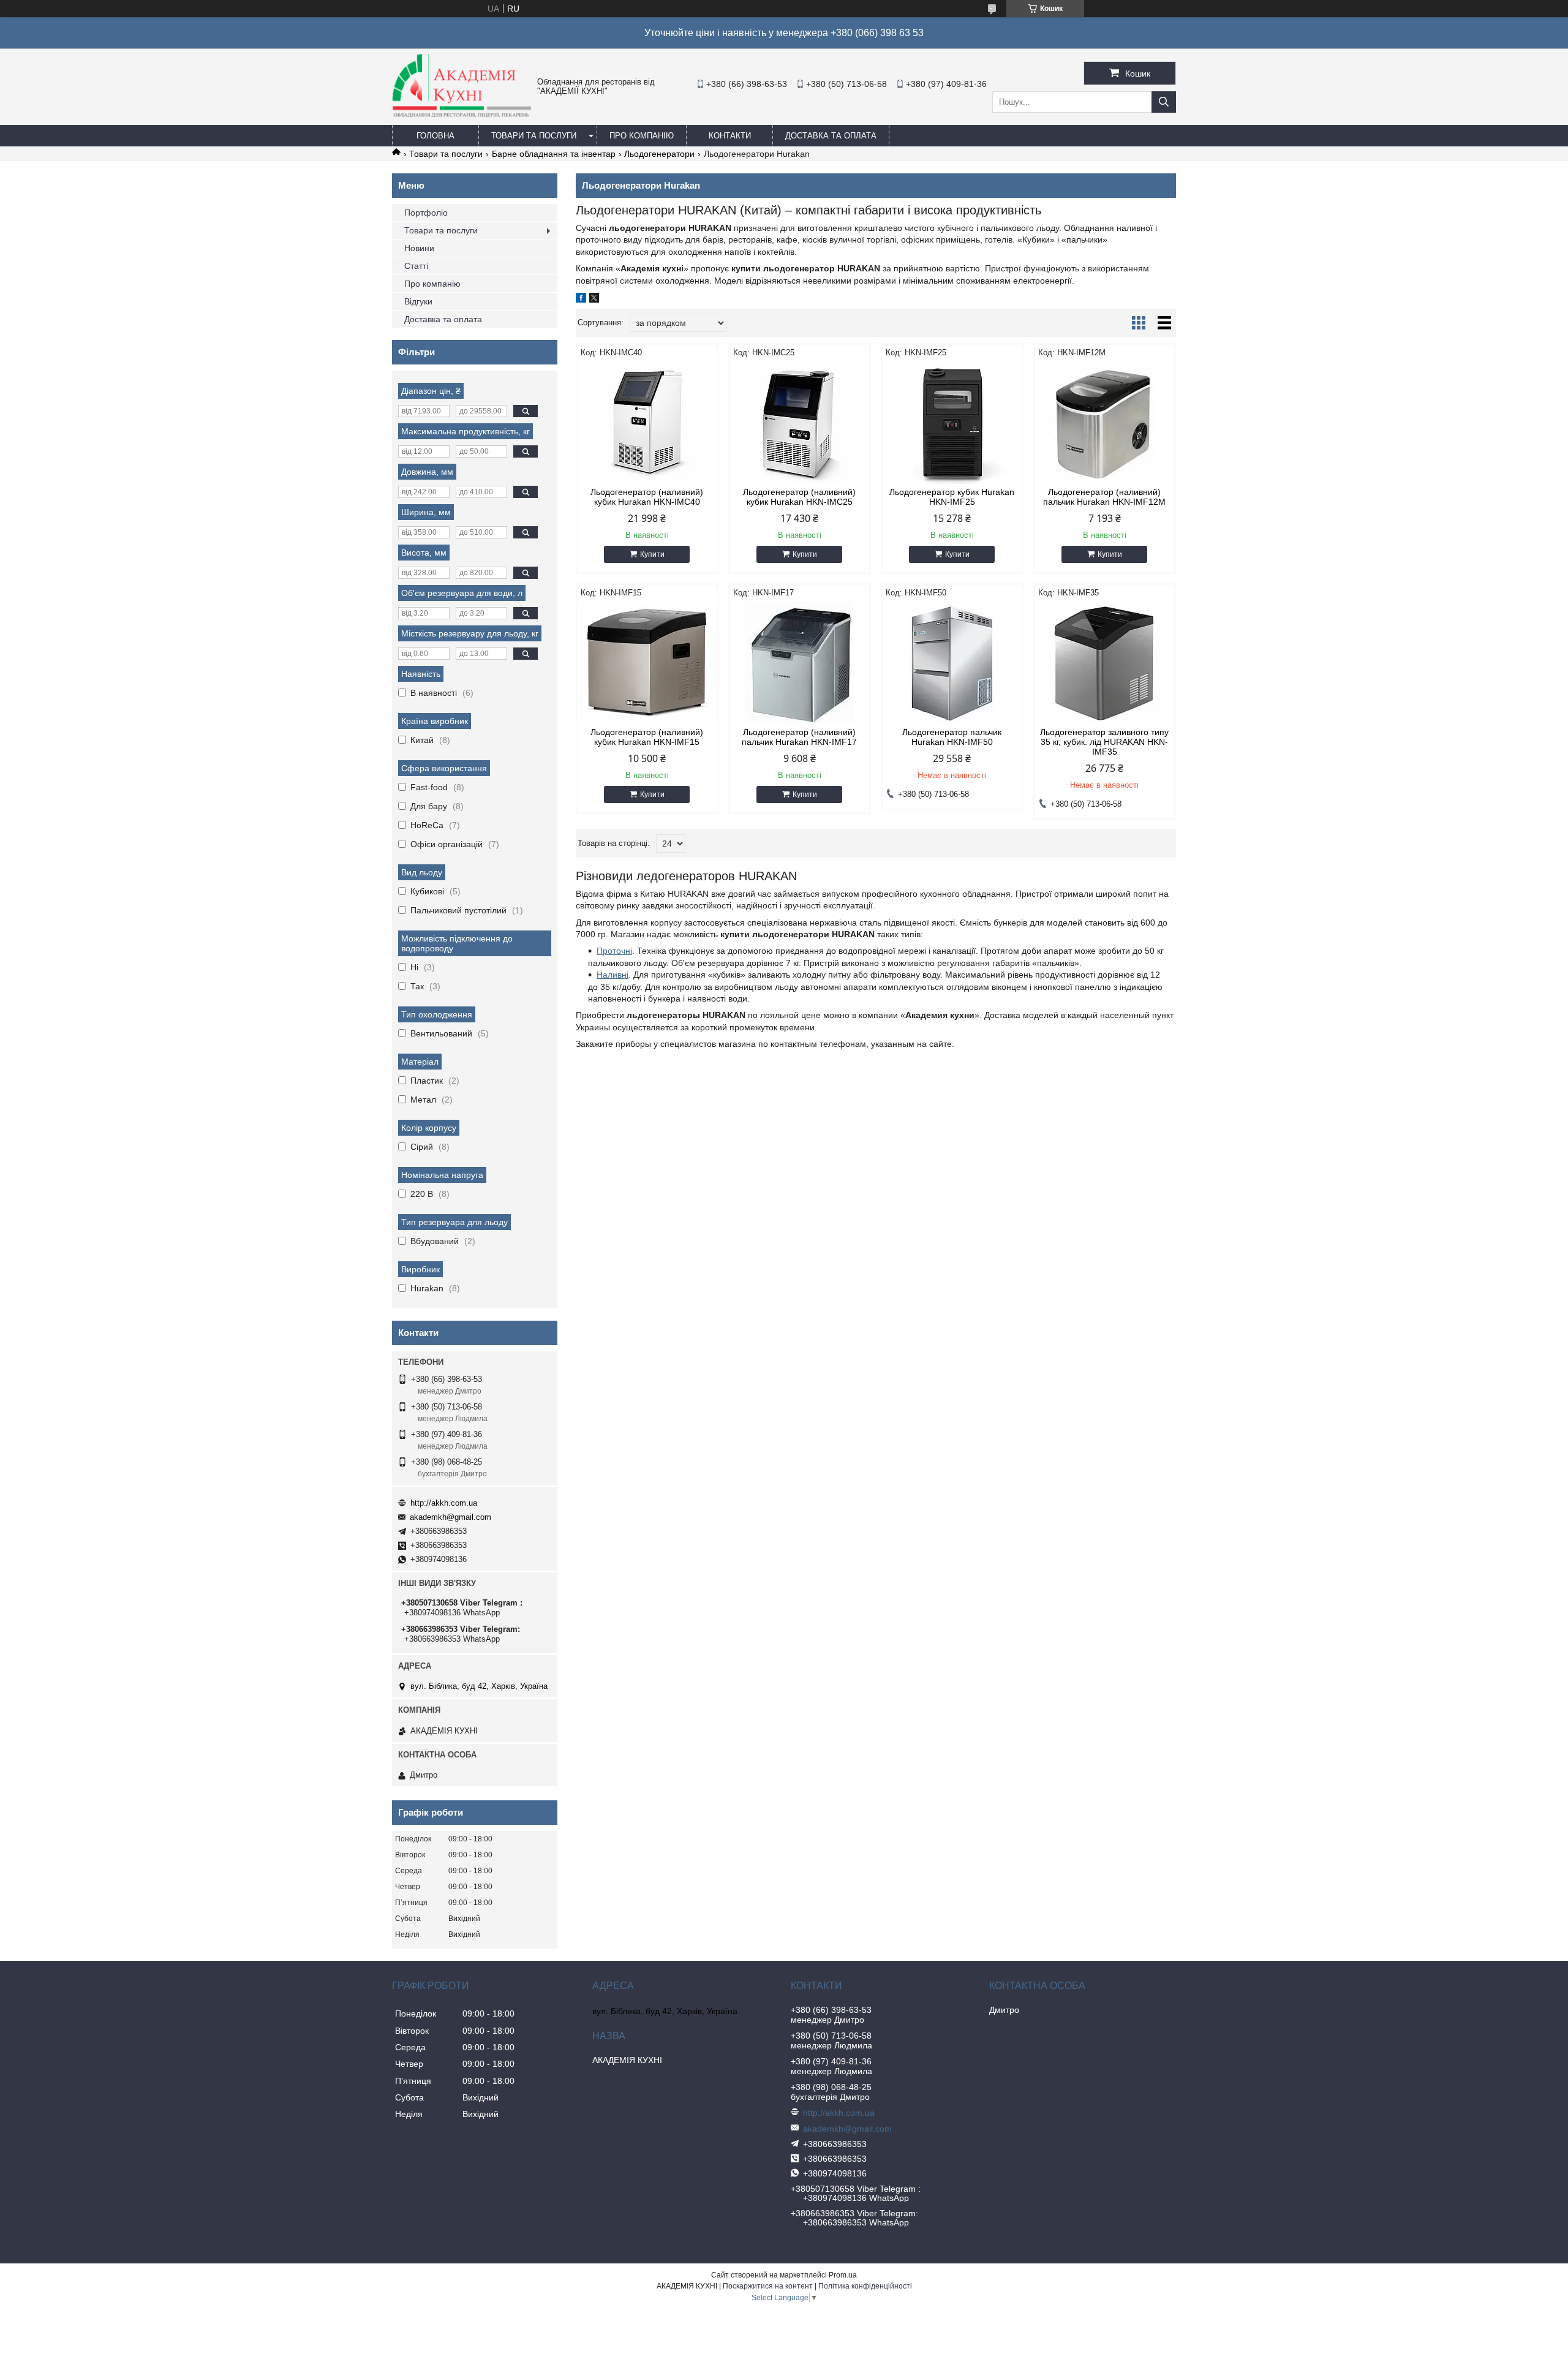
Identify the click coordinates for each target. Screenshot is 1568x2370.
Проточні (614, 951)
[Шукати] (1164, 102)
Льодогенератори (659, 154)
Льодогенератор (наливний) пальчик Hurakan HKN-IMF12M (1104, 497)
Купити (652, 554)
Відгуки (418, 301)
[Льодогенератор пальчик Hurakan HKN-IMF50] (952, 663)
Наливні (612, 975)
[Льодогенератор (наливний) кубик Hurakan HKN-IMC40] (647, 423)
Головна (435, 136)
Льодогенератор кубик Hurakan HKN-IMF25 (952, 497)
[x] (594, 300)
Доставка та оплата (831, 136)
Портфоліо (426, 213)
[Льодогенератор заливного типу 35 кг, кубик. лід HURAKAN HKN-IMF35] (1105, 663)
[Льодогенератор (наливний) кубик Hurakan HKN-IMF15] (647, 663)
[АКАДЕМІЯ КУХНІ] (462, 115)
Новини (419, 248)
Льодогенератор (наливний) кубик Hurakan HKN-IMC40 (647, 497)
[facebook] (581, 300)
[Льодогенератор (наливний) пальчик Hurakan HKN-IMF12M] (1105, 423)
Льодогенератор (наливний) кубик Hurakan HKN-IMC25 (799, 497)
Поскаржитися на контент (768, 2286)
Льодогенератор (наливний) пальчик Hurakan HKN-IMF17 (799, 737)
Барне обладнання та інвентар (554, 154)
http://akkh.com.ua (444, 1503)
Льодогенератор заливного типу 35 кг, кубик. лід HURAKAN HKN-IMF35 (1104, 742)
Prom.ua (843, 2275)
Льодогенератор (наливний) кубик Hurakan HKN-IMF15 (647, 737)
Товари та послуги (534, 136)
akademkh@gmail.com (450, 1517)
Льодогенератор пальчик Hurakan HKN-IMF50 (952, 737)
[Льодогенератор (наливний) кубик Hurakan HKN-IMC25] (800, 423)
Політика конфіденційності (865, 2286)
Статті (416, 266)
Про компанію (642, 136)
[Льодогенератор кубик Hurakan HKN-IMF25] (952, 423)
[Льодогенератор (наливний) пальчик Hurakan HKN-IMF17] (800, 663)
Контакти (730, 136)
